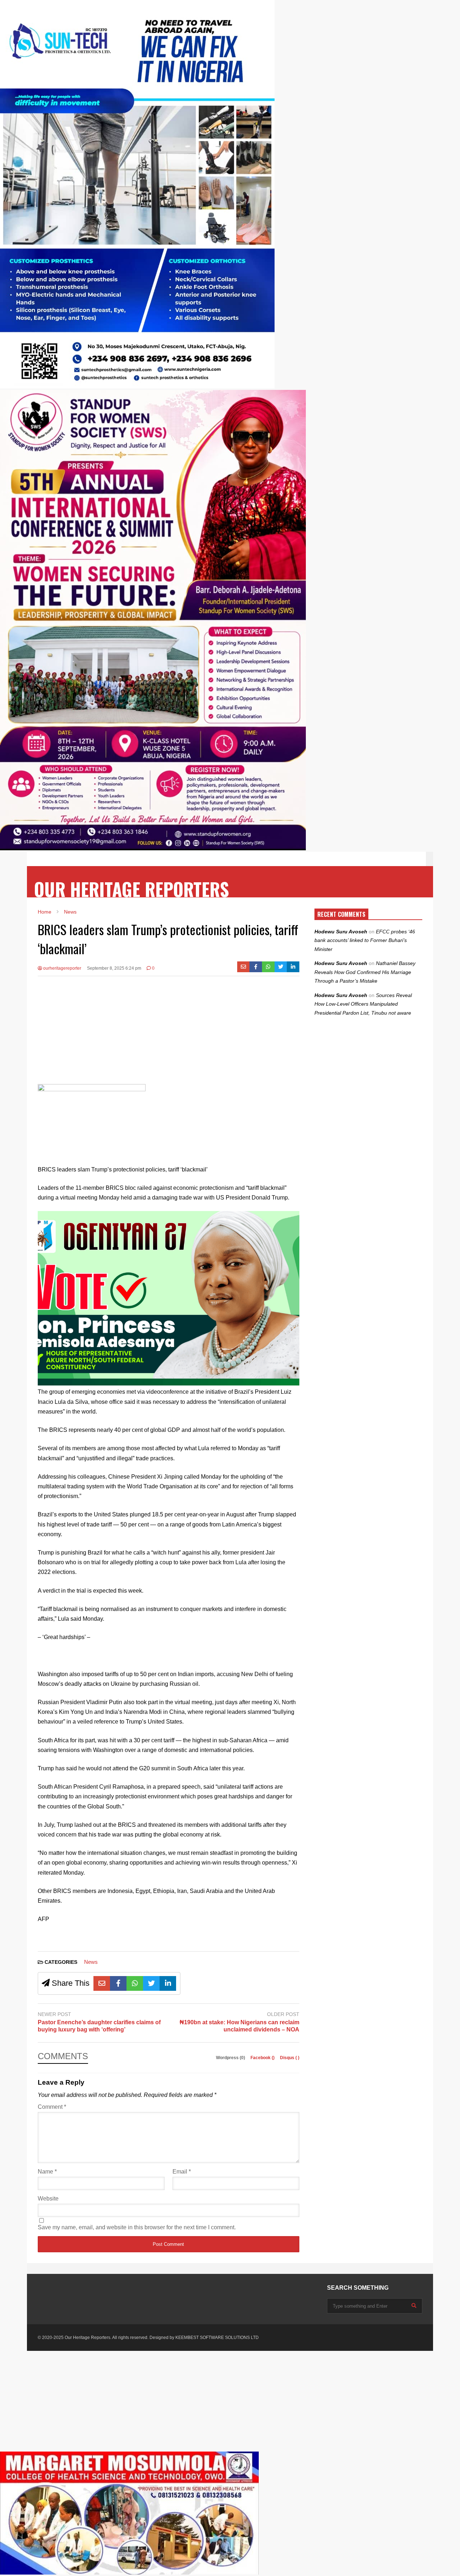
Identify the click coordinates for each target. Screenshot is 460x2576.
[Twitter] (281, 967)
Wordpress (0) (231, 2058)
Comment (52, 2107)
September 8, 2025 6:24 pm (114, 968)
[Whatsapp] (268, 967)
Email (182, 2172)
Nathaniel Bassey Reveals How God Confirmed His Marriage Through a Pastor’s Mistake (365, 972)
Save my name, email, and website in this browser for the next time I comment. (137, 2227)
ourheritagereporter (62, 968)
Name (47, 2172)
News (91, 1962)
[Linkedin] (293, 967)
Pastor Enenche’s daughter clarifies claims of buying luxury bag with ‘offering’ (99, 2026)
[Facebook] (256, 967)
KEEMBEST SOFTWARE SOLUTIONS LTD (217, 2338)
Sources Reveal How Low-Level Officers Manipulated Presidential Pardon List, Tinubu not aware (363, 1004)
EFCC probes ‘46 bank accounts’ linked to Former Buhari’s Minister (365, 940)
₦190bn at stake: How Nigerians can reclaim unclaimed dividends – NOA (240, 2026)
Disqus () (290, 2058)
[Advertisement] (169, 1034)
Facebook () (263, 2058)
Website (48, 2199)
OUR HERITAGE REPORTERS (132, 889)
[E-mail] (243, 967)
